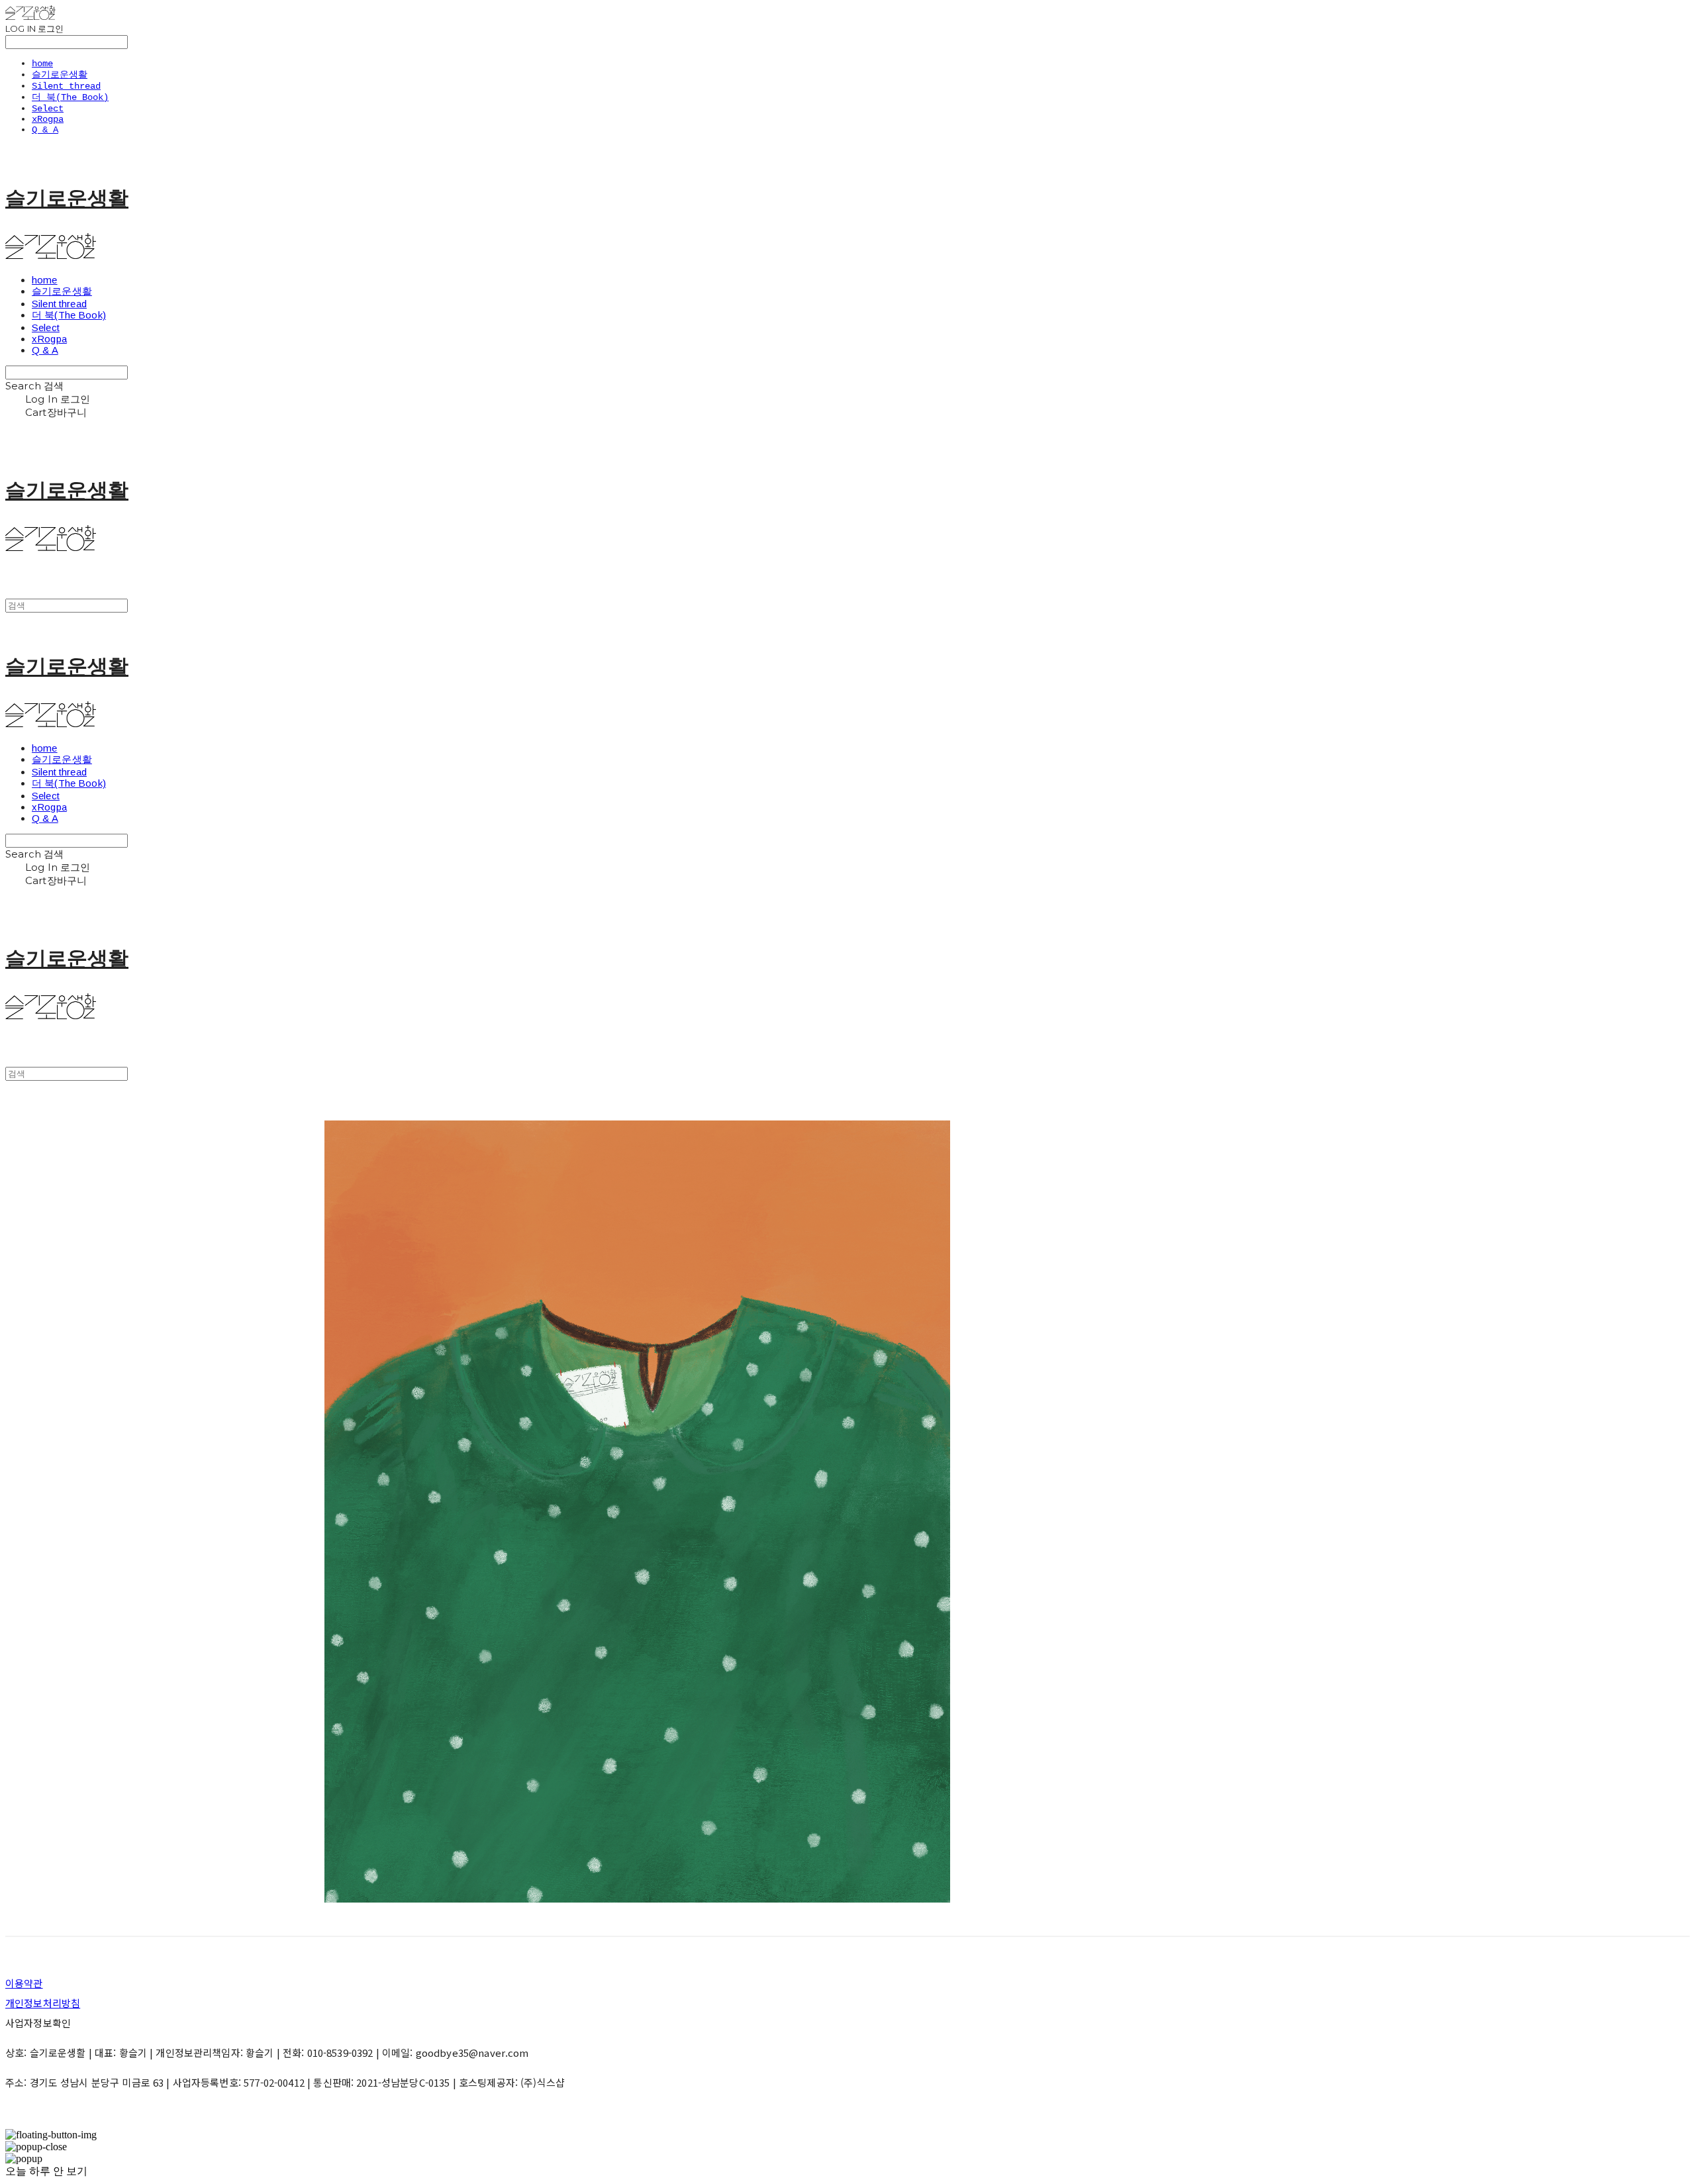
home (42, 64)
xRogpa (48, 119)
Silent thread (66, 86)
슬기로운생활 (60, 75)
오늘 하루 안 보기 (46, 2171)
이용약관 (24, 1983)
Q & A (45, 130)
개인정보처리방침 (43, 2003)
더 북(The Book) (70, 97)
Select (48, 109)
